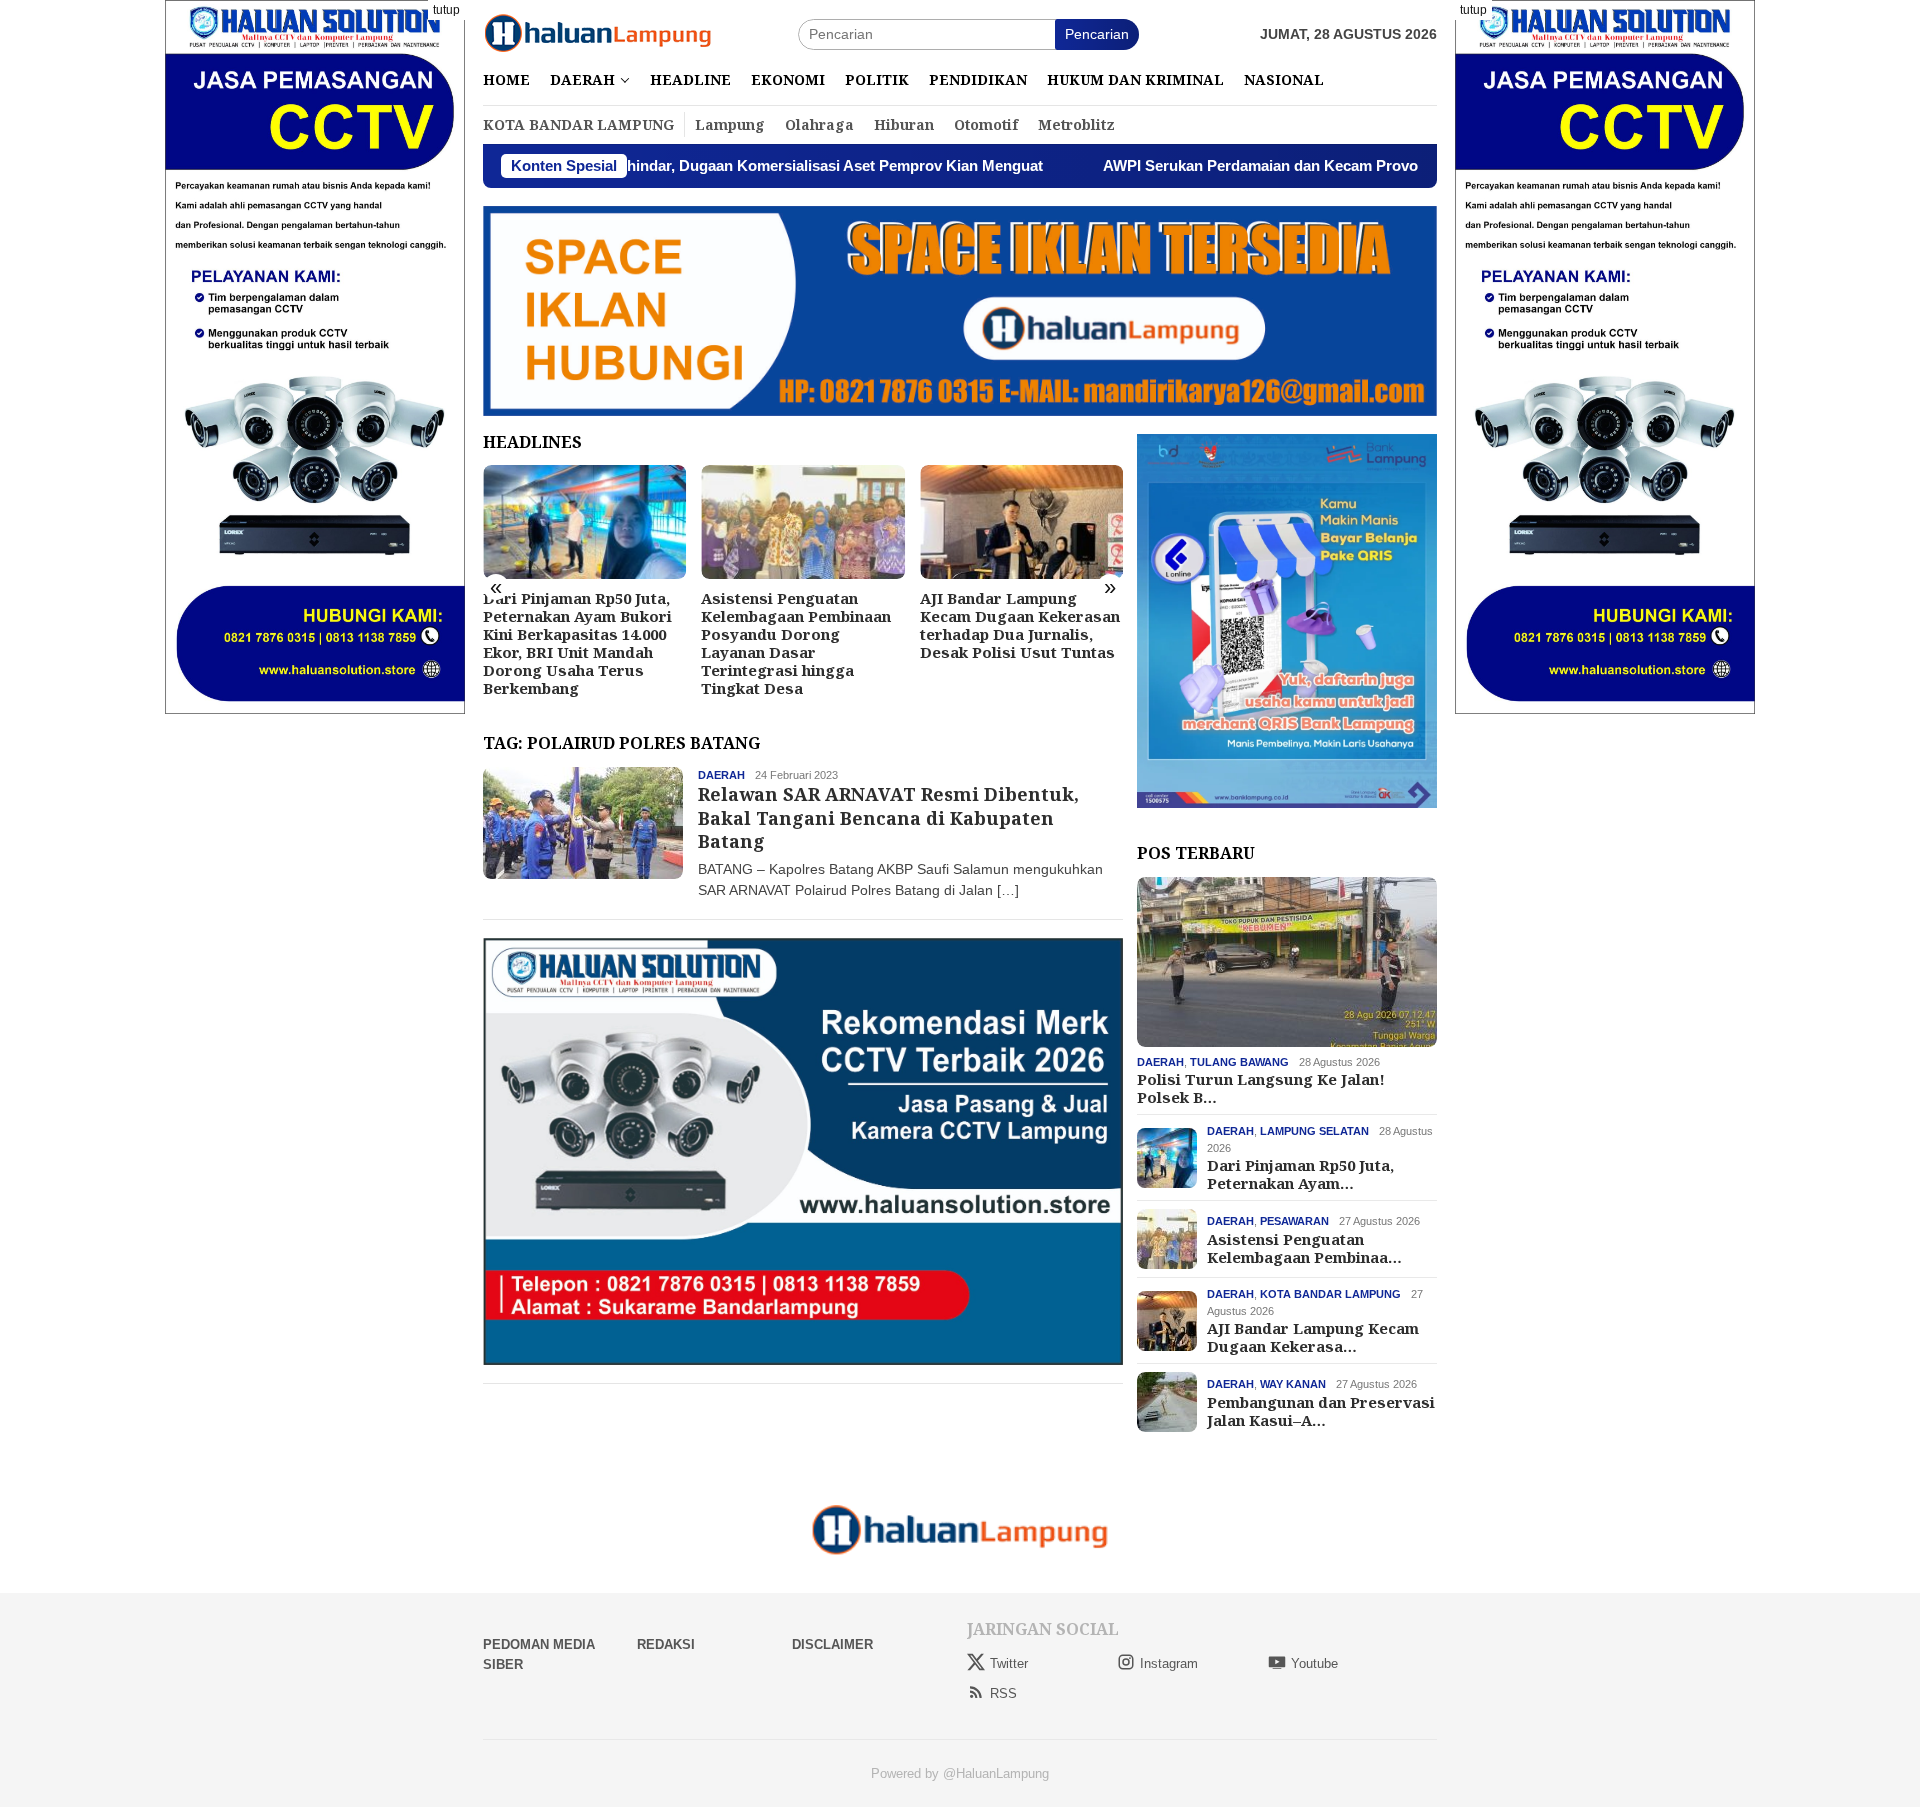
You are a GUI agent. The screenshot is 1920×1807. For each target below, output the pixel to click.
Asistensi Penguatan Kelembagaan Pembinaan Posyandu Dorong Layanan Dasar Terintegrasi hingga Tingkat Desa (796, 643)
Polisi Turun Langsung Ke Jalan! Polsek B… (1261, 1088)
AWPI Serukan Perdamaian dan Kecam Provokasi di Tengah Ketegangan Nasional (1285, 165)
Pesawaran (1294, 1221)
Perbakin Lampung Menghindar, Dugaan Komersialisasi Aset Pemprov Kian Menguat (645, 165)
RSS (1003, 1693)
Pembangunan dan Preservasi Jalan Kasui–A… (1321, 1410)
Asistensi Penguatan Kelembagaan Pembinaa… (1304, 1247)
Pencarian (1097, 34)
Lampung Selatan (1314, 1131)
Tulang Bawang (1239, 1062)
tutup (446, 10)
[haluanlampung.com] (598, 33)
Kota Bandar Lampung (1330, 1294)
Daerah (721, 775)
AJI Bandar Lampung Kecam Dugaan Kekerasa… (1313, 1337)
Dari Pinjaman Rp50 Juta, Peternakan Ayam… (1300, 1174)
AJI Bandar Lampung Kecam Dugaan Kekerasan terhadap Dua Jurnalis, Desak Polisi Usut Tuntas (1020, 625)
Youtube (1314, 1663)
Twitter (1009, 1663)
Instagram (1169, 1663)
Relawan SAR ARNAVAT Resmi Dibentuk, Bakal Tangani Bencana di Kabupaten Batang (888, 817)
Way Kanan (1293, 1384)
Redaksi (666, 1644)
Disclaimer (832, 1644)
